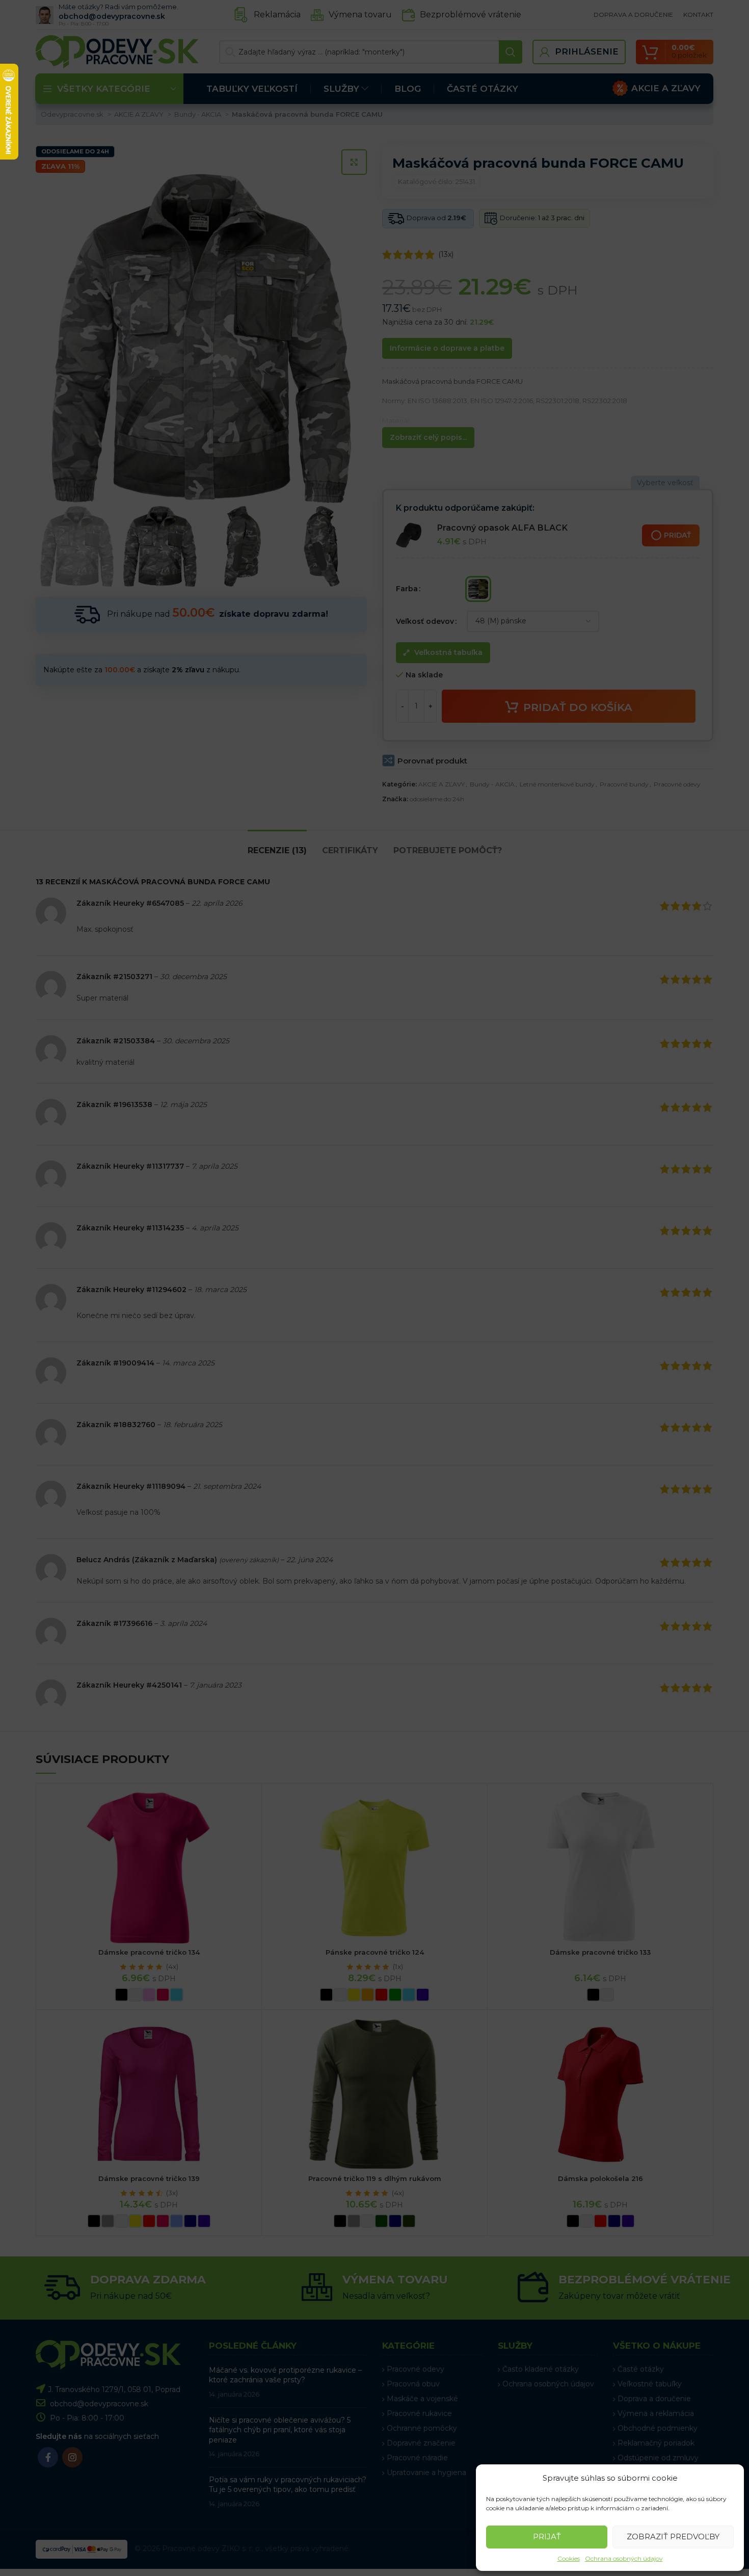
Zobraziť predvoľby (673, 2536)
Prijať (547, 2536)
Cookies (569, 2558)
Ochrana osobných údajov (624, 2558)
